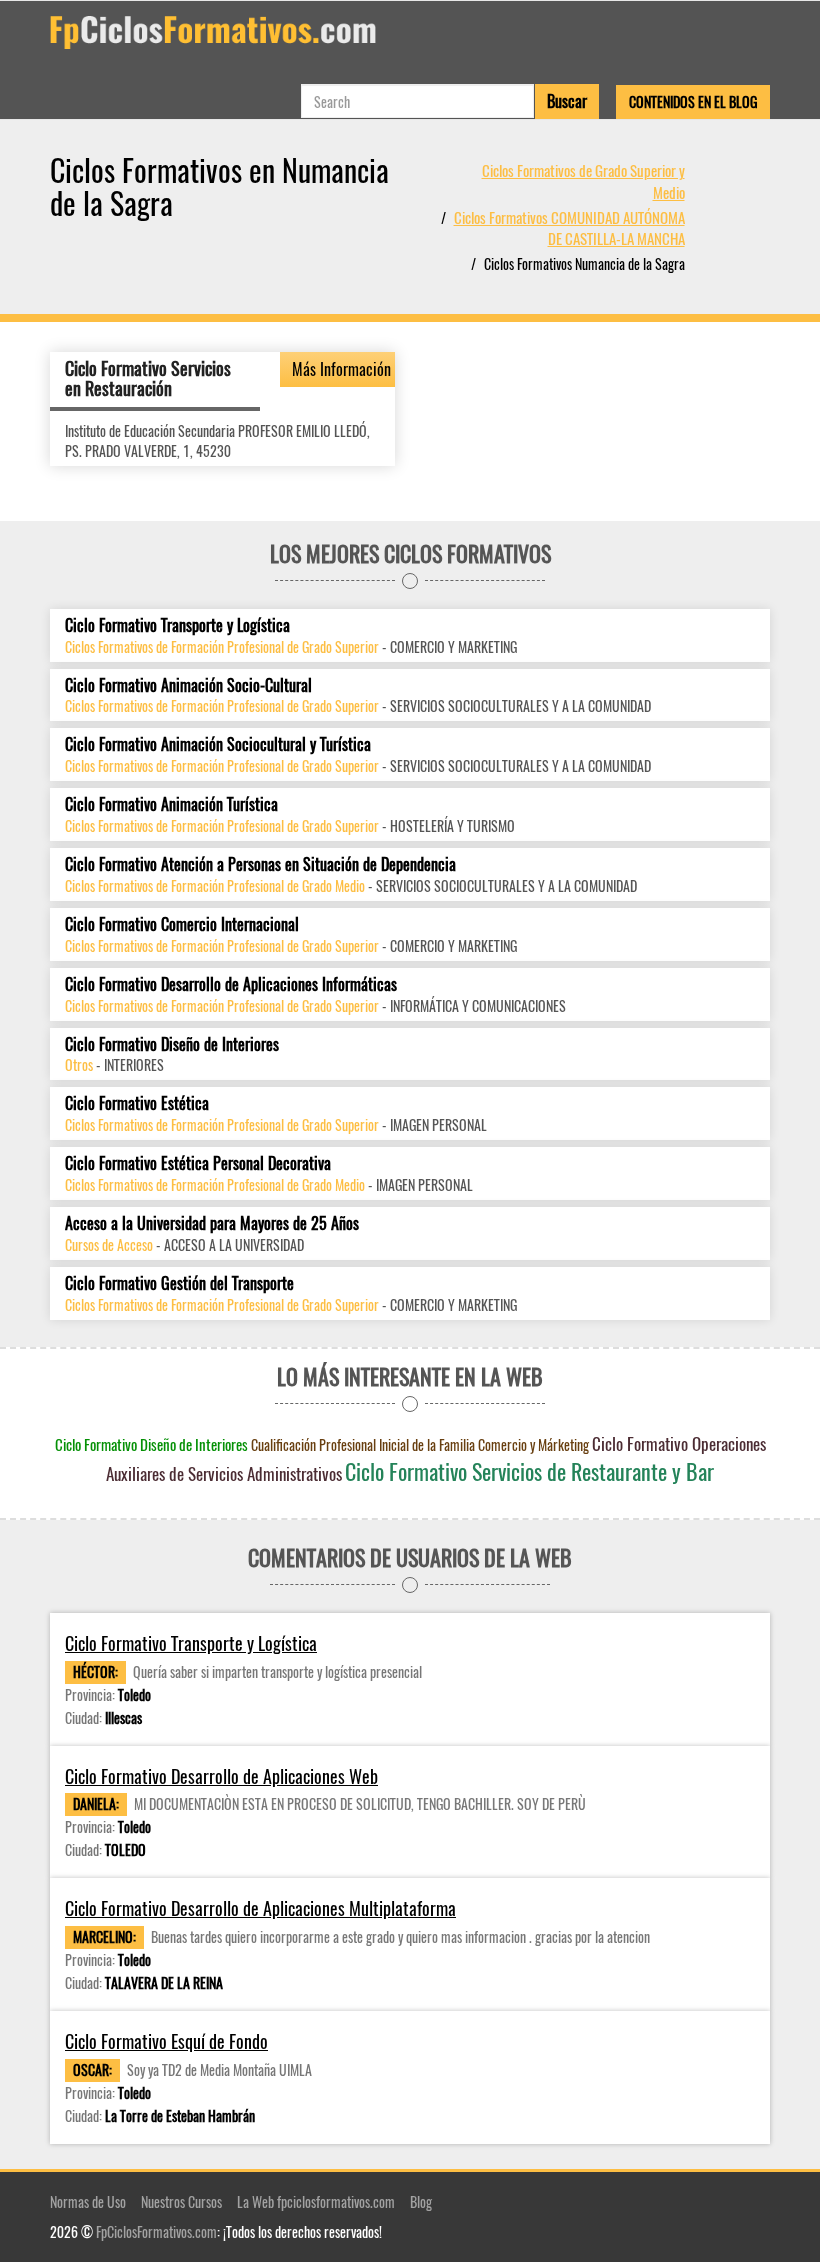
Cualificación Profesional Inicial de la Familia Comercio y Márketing (420, 1444)
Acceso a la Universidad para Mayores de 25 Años (212, 1223)
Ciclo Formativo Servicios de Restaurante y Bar (529, 1471)
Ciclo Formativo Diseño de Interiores (172, 1044)
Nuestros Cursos (181, 2201)
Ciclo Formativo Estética (137, 1103)
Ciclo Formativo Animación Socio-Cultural (188, 685)
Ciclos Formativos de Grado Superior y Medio (583, 180)
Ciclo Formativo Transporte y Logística (177, 625)
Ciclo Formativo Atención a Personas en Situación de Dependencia (260, 864)
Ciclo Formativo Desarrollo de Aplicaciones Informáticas (231, 984)
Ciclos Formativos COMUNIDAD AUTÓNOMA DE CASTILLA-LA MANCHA (569, 227)
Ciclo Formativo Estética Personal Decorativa (198, 1163)
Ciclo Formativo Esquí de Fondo (166, 2041)
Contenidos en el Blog (693, 101)
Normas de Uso (88, 2201)
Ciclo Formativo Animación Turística (171, 804)
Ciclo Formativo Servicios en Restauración (148, 378)
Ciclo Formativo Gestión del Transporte (179, 1283)
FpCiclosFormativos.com (156, 2231)
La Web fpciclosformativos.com (316, 2201)
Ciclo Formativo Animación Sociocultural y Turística (218, 744)
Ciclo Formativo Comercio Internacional (182, 924)
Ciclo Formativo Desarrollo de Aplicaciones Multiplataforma (260, 1908)
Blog (421, 2201)
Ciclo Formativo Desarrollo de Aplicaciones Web (221, 1776)
